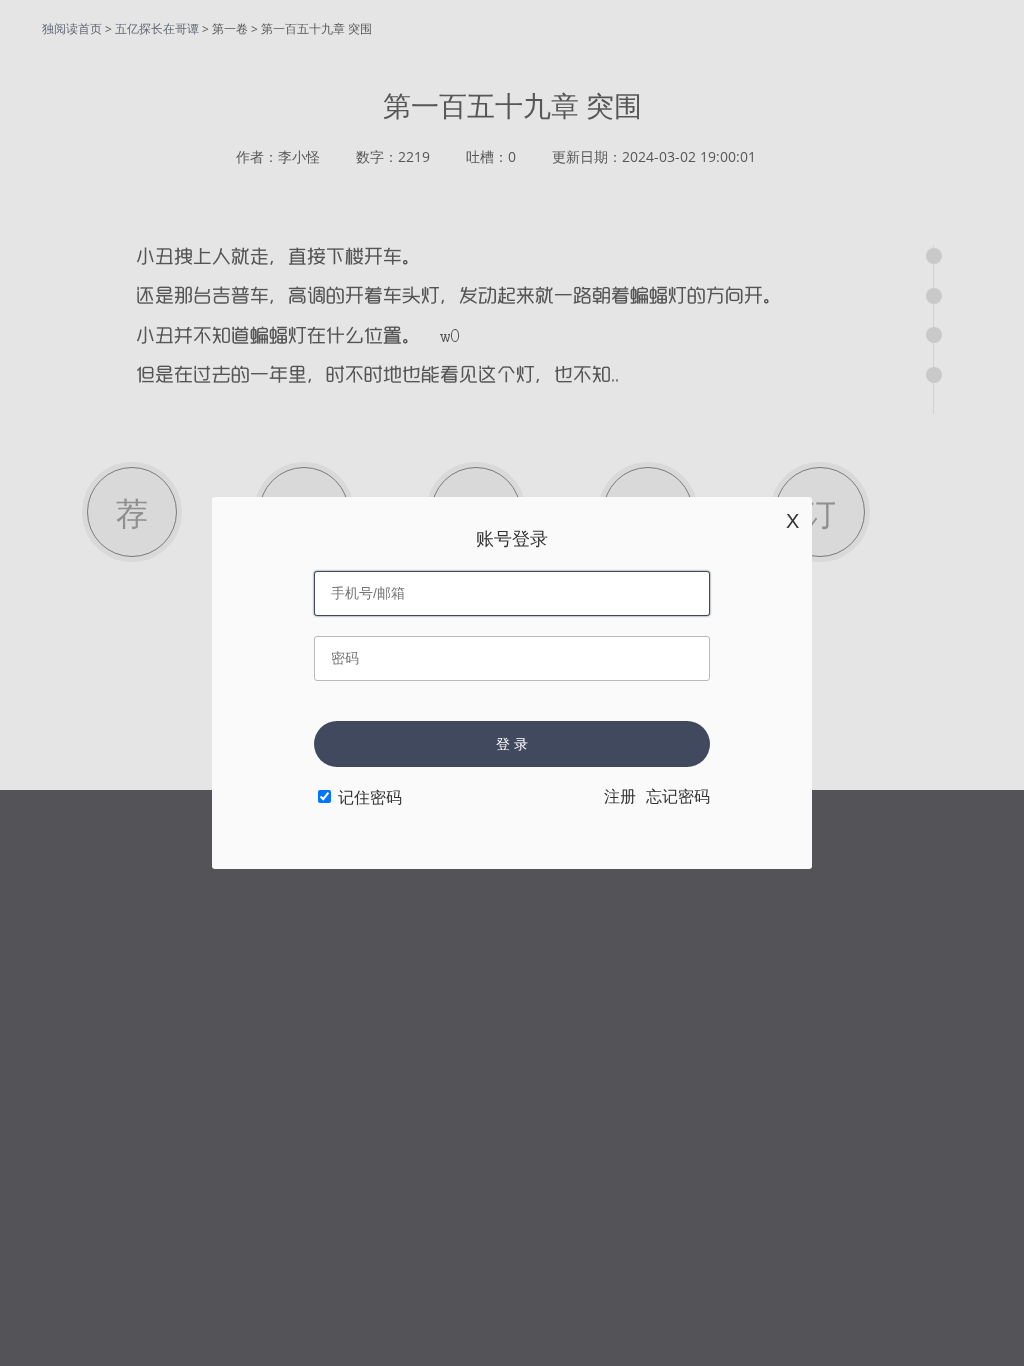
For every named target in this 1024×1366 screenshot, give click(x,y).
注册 (620, 796)
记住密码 (370, 797)
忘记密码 (678, 796)
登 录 (512, 744)
